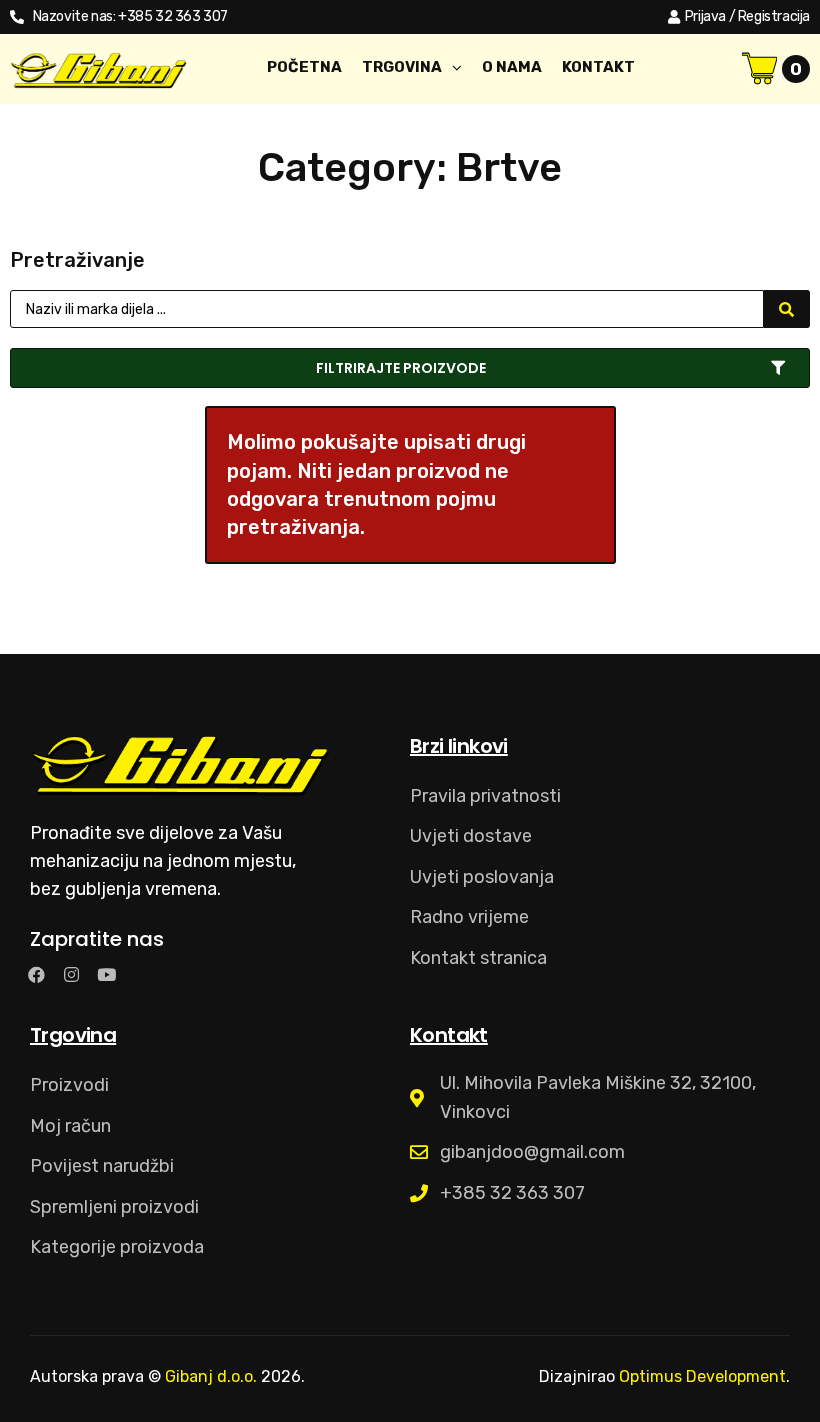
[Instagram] (71, 974)
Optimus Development (702, 1376)
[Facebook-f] (36, 974)
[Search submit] (787, 309)
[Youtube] (106, 974)
